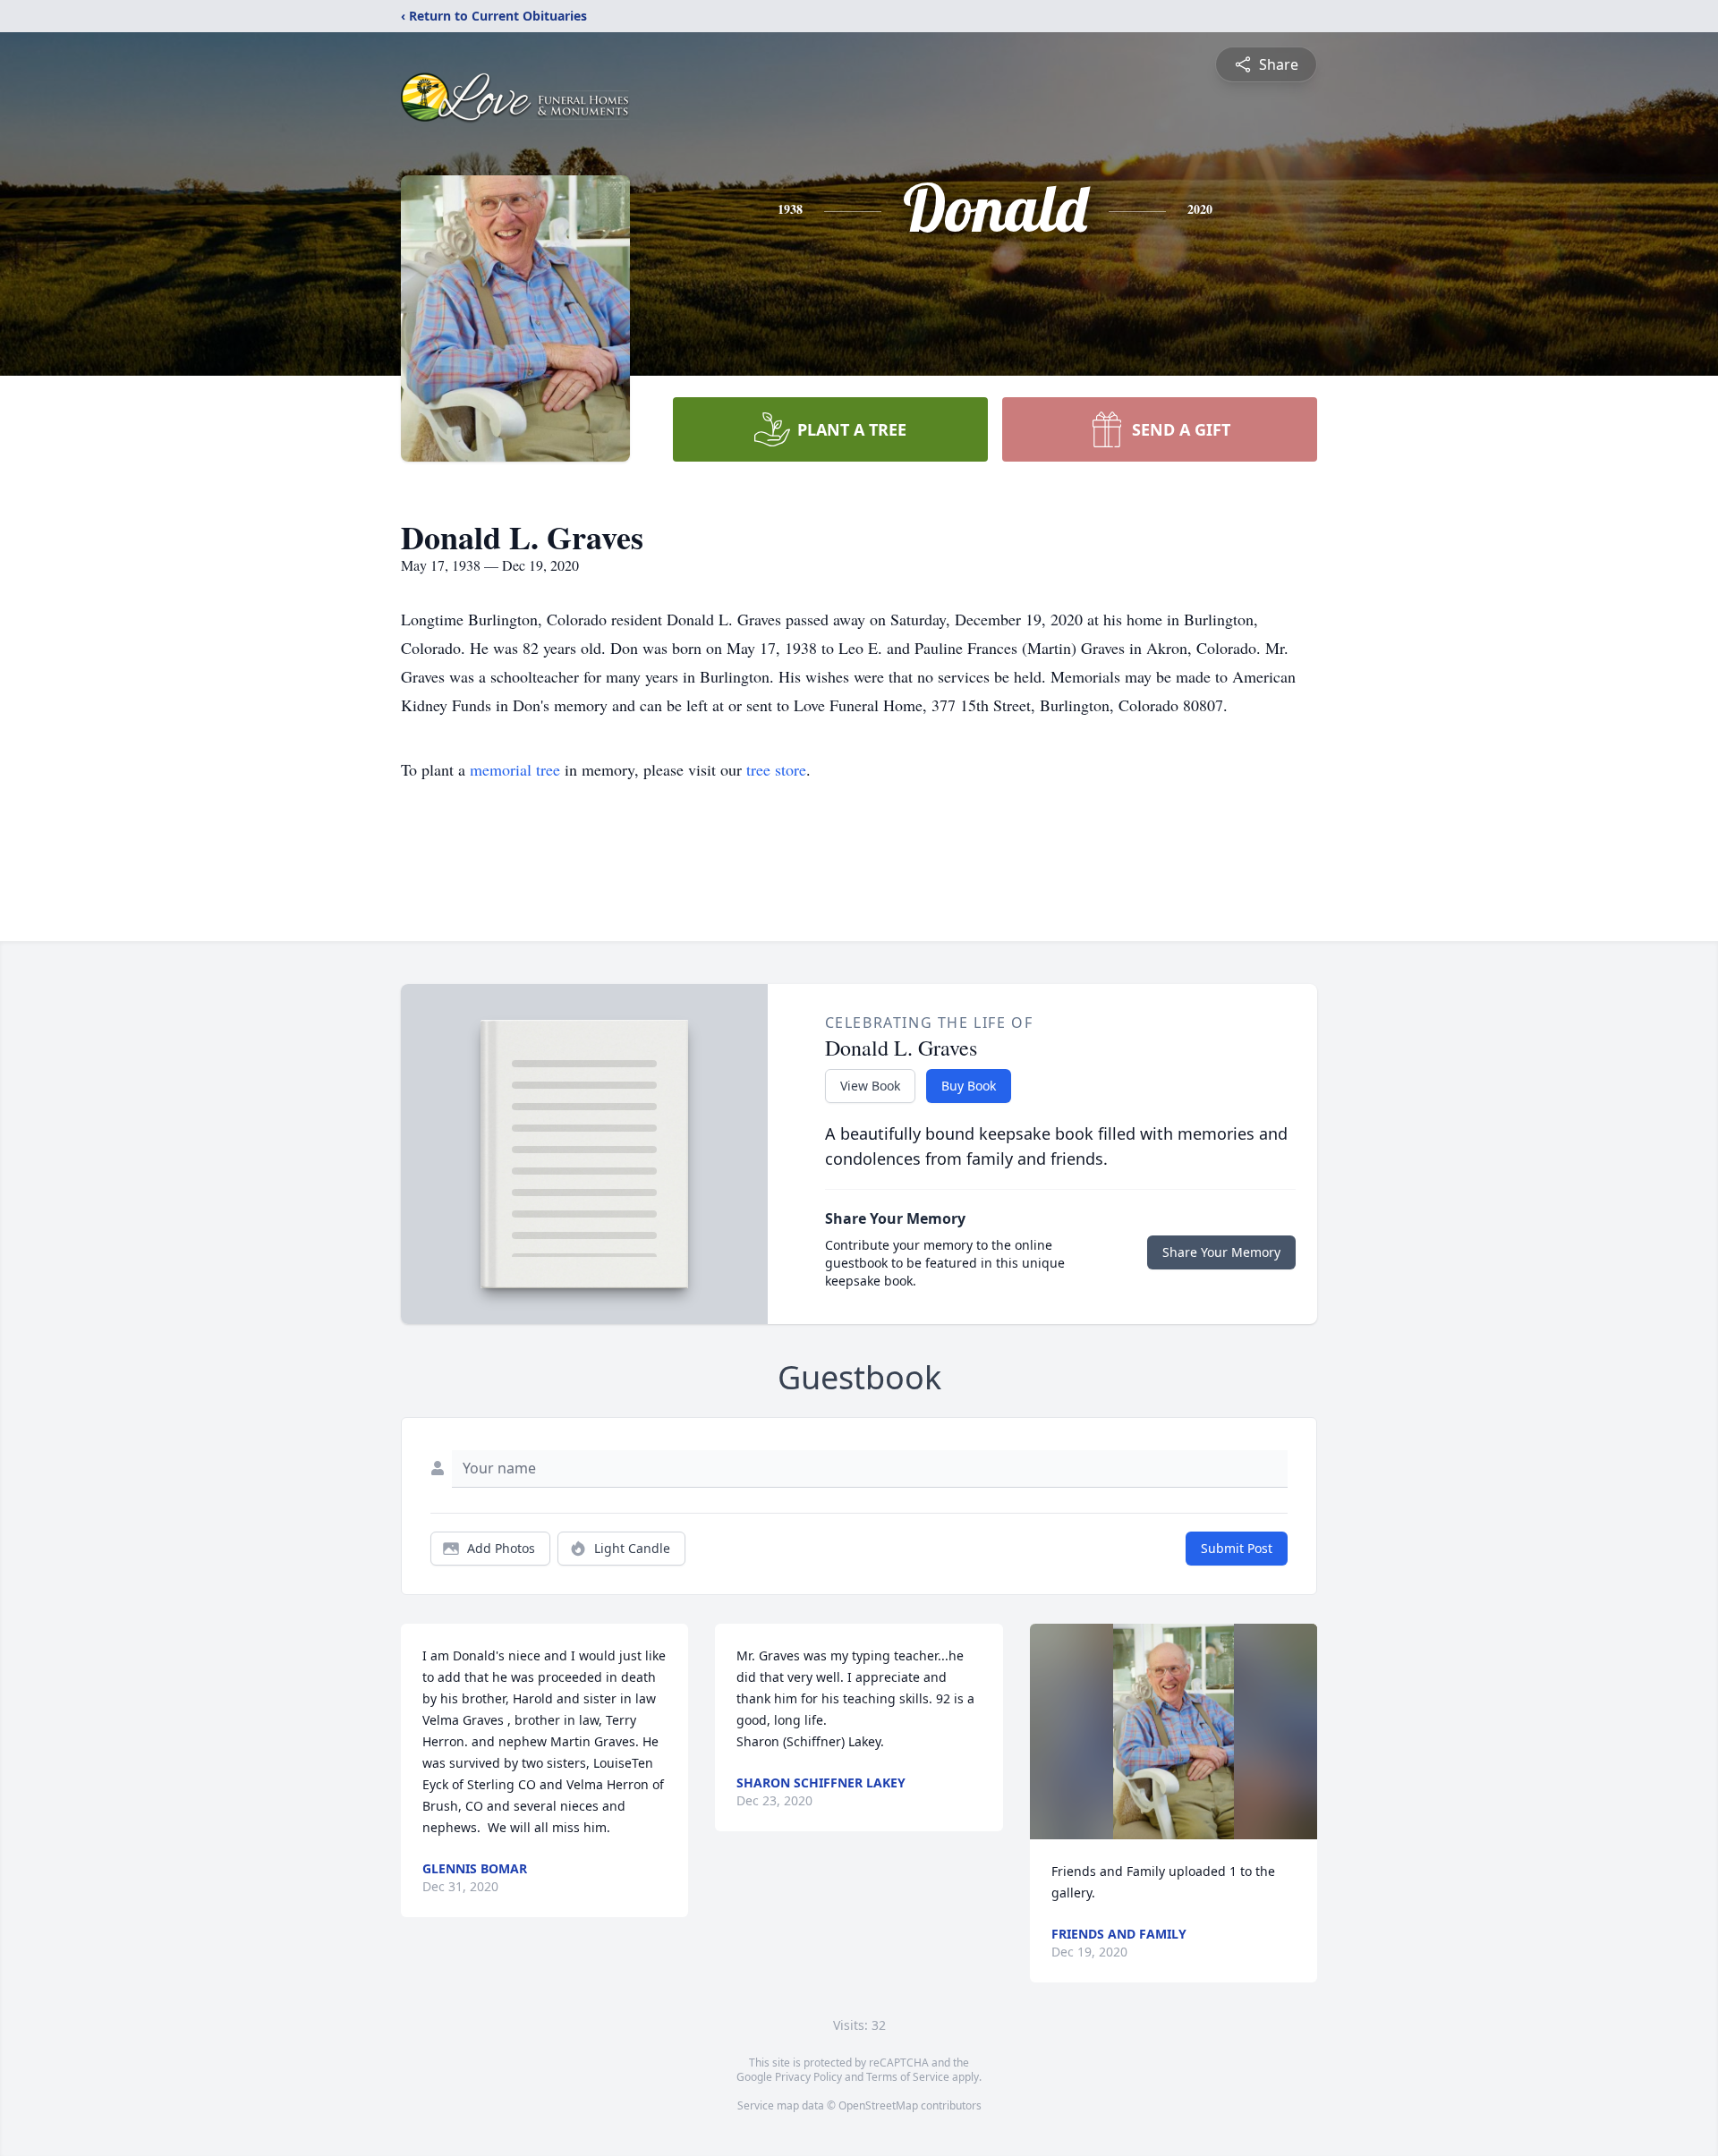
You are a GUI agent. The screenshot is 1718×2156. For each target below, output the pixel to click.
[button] (1174, 1732)
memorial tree (515, 769)
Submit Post (1237, 1548)
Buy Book (969, 1086)
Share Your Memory (1221, 1252)
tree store (776, 769)
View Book (870, 1086)
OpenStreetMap (878, 2105)
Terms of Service (908, 2077)
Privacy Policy (808, 2077)
